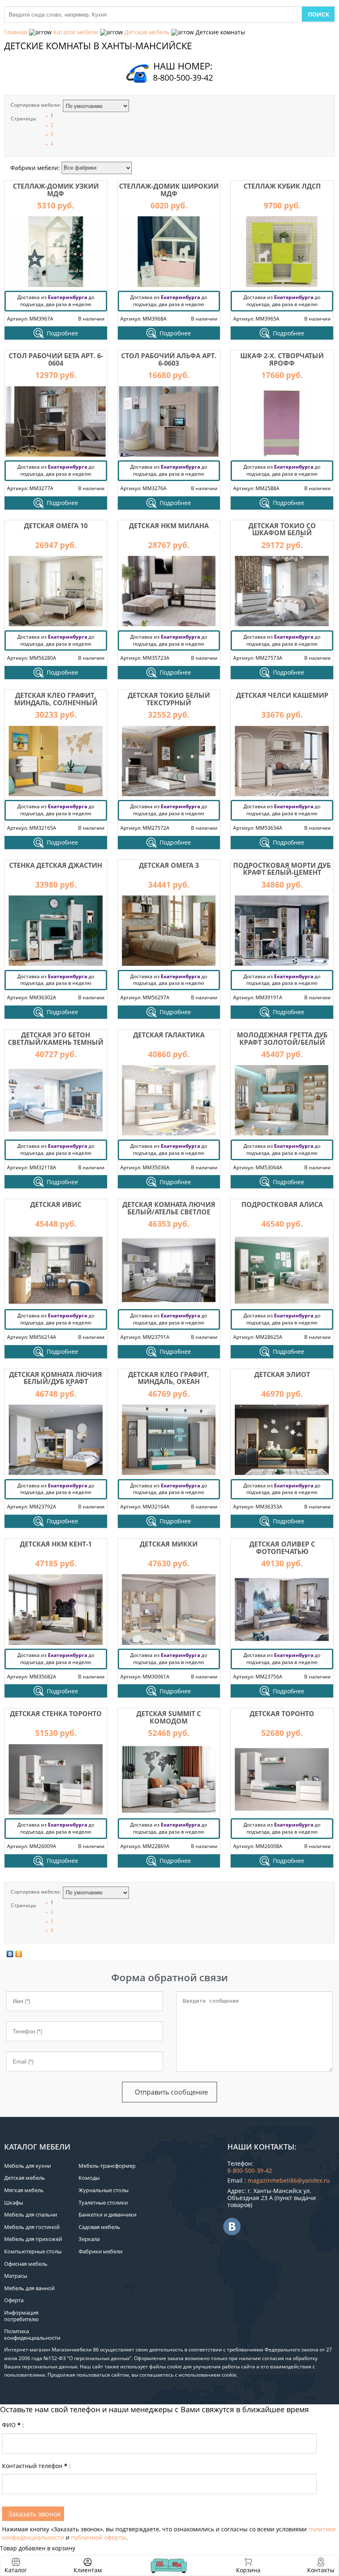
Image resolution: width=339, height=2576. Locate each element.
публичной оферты (99, 2537)
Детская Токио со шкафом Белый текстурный (282, 533)
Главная (16, 32)
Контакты (321, 2570)
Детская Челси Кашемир (282, 695)
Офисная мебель (26, 2264)
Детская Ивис (56, 1204)
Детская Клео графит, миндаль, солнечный (56, 699)
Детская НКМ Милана (169, 526)
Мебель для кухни (27, 2166)
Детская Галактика (169, 1035)
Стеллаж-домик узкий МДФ (56, 190)
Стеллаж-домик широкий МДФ (169, 190)
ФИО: (13, 2425)
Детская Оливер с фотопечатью (282, 1548)
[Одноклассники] (19, 1954)
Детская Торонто (282, 1714)
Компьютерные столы (33, 2251)
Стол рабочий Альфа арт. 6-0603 (169, 359)
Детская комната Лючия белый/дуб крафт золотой (56, 1382)
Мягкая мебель (24, 2190)
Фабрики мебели (100, 2251)
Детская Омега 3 (169, 865)
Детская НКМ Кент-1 (56, 1544)
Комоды (89, 2178)
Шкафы (14, 2203)
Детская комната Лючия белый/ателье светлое (169, 1208)
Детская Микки (169, 1544)
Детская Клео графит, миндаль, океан (169, 1378)
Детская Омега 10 (56, 526)
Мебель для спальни (31, 2214)
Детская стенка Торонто (56, 1714)
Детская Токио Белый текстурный (169, 699)
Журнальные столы (104, 2190)
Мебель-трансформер (107, 2166)
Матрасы (16, 2276)
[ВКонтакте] (10, 1954)
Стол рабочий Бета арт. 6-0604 (56, 359)
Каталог (16, 2570)
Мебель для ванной (29, 2288)
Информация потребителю (21, 2316)
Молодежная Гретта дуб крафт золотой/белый (282, 1039)
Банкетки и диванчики (107, 2214)
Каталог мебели (76, 32)
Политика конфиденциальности (32, 2334)
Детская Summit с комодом (169, 1717)
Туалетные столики (103, 2203)
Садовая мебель (99, 2227)
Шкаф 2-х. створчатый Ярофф (282, 359)
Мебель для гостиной (32, 2227)
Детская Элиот (282, 1374)
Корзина (248, 2565)
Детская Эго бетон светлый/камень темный (56, 1039)
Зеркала (89, 2239)
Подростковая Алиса (282, 1204)
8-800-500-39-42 (183, 78)
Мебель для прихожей (33, 2239)
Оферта (14, 2300)
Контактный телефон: (36, 2466)
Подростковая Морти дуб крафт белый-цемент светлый (282, 873)
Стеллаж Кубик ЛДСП (282, 186)
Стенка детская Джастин (56, 865)
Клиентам (88, 2570)
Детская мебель (147, 32)
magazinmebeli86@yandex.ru (289, 2180)
